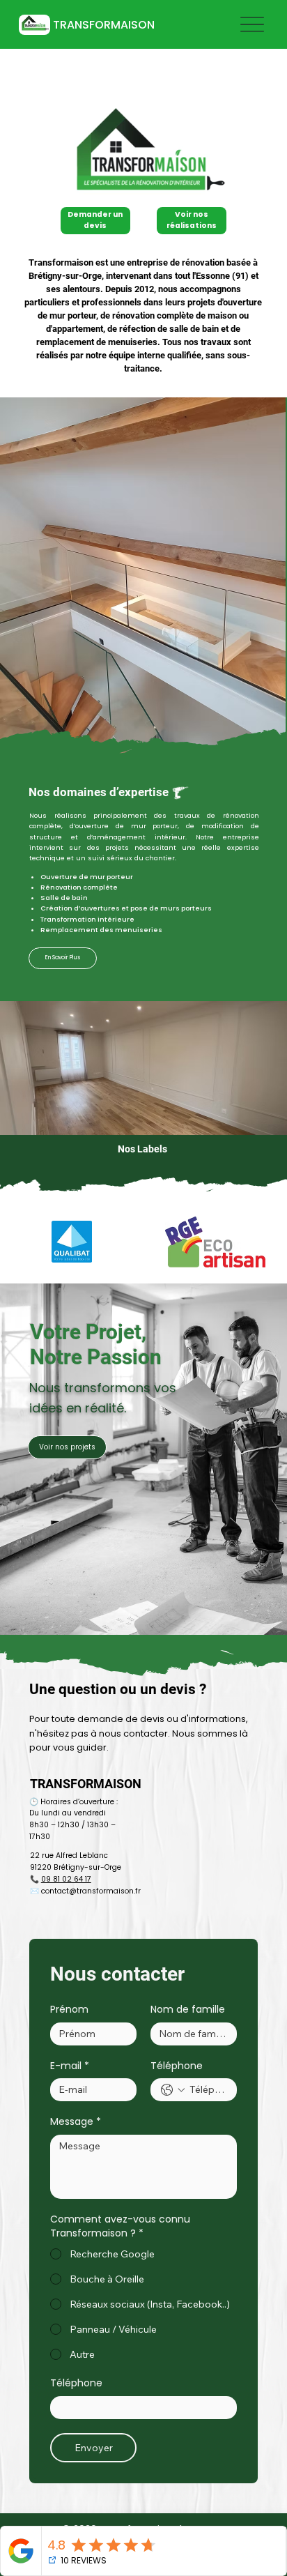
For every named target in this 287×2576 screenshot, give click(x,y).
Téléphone (177, 2066)
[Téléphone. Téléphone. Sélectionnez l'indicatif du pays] (173, 2090)
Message (76, 2122)
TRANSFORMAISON (104, 25)
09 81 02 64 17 (66, 1879)
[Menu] (252, 25)
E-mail (70, 2066)
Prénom (69, 2010)
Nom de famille (188, 2010)
